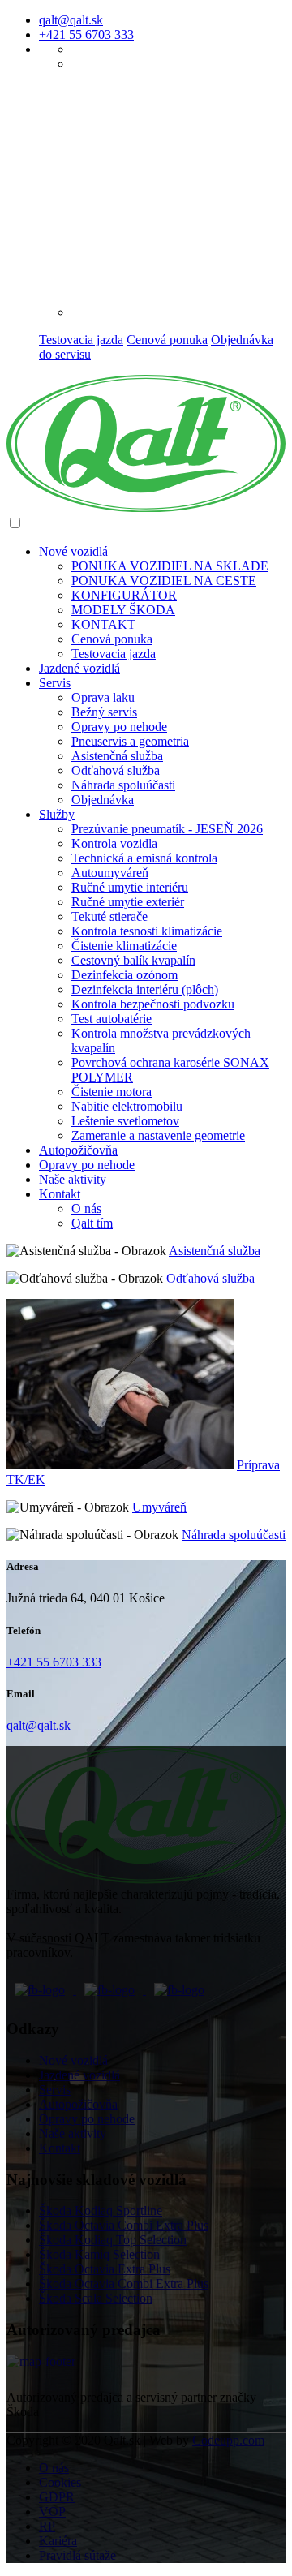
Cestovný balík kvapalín (133, 960)
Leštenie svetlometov (125, 1121)
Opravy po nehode (119, 727)
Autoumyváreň (110, 873)
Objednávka (103, 800)
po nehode (87, 1165)
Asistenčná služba (117, 756)
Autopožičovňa (78, 1150)
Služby (57, 814)
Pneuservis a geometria (130, 741)
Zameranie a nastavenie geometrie (158, 1135)
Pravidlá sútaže (77, 2555)
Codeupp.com (228, 2440)
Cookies (60, 2482)
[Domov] (146, 507)
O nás (86, 1208)
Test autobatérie (112, 1019)
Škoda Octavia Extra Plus (105, 2269)
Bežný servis (104, 712)
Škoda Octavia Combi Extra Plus (124, 2225)
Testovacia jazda (81, 340)
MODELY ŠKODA (123, 610)
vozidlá (73, 551)
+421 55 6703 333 (86, 34)
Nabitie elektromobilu (127, 1106)
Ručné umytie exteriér (128, 902)
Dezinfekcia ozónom (125, 975)
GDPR (57, 2497)
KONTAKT (103, 624)
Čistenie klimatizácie (124, 946)
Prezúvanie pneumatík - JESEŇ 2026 (167, 829)
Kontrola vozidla (114, 843)
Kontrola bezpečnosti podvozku (153, 1004)
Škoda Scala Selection (96, 2298)
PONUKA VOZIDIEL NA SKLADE (170, 566)
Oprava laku (103, 697)
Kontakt (60, 1194)
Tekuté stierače (109, 916)
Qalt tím (92, 1223)
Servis (55, 683)
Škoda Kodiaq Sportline (101, 2210)
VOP (52, 2511)
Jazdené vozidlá (79, 2075)
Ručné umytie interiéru (130, 887)
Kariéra (58, 2541)
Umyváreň (159, 1507)
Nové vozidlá (73, 2060)
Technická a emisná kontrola (144, 858)
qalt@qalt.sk (71, 20)
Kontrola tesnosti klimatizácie (147, 931)
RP (47, 2526)
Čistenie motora (112, 1092)
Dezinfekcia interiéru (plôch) (145, 989)
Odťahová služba (116, 770)
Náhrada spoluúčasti (123, 785)
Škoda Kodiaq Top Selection (113, 2240)
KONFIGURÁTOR (124, 595)
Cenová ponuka (167, 340)
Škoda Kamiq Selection (99, 2254)
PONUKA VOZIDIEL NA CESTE (164, 581)
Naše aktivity (73, 1179)
